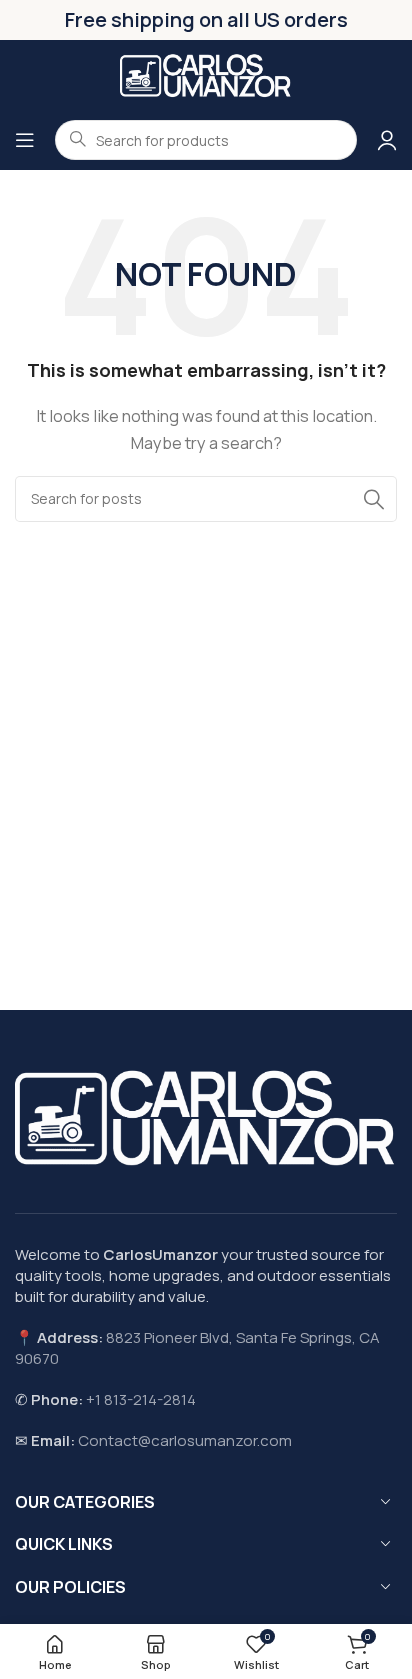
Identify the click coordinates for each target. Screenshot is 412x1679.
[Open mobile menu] (25, 140)
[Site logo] (206, 73)
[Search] (374, 499)
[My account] (387, 140)
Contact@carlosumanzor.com (185, 1440)
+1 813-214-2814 (141, 1399)
